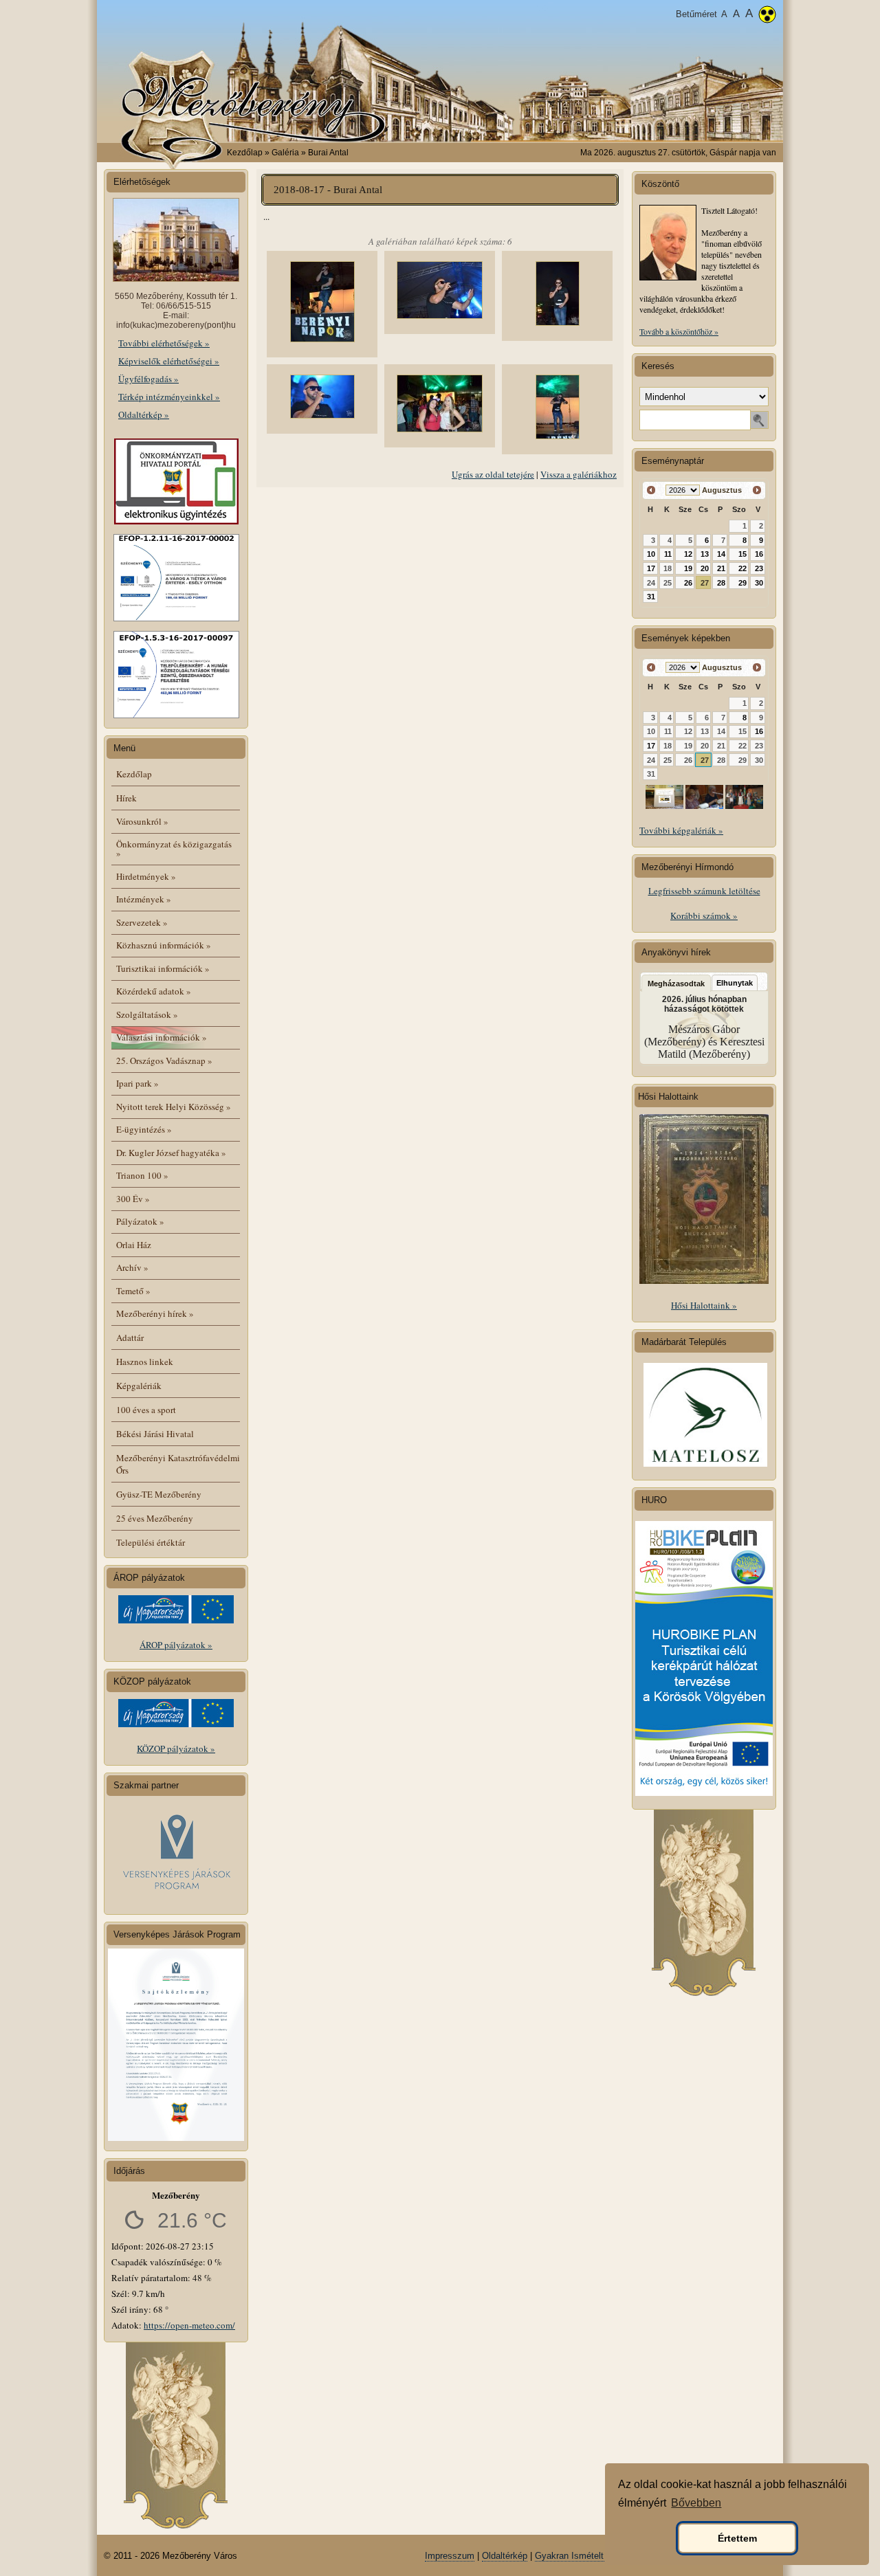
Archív (132, 1267)
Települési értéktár (151, 1542)
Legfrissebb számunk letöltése (704, 891)
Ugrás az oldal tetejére (493, 474)
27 (705, 583)
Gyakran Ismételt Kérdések (590, 2556)
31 (651, 597)
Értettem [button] (737, 2538)
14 (721, 554)
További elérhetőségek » (164, 343)
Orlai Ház (134, 1245)
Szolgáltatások (147, 1014)
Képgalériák (139, 1386)
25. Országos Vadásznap (164, 1061)
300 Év (133, 1199)
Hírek (126, 798)
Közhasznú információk (164, 945)
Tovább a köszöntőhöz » (679, 331)
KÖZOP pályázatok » (176, 1748)
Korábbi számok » (704, 915)
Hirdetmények (146, 876)
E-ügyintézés (144, 1129)
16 (759, 554)
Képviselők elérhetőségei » (169, 361)
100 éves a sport (146, 1410)
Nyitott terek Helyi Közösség (174, 1107)
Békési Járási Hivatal (155, 1434)
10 (651, 554)
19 (688, 568)
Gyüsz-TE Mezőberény (159, 1494)
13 (705, 554)
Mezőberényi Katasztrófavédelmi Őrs (178, 1464)
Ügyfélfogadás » (148, 379)
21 (721, 568)
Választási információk (162, 1037)
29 (742, 583)
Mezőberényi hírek (155, 1313)
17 (651, 568)
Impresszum (450, 2556)
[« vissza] (651, 490)
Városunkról (142, 821)
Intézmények (144, 899)
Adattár (130, 1337)
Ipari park (137, 1083)
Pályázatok (140, 1221)
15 (742, 554)
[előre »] (757, 490)
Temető (133, 1291)
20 (705, 568)
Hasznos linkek (145, 1362)
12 (688, 554)
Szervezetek (142, 922)
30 (759, 583)
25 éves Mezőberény (155, 1518)
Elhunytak (735, 983)
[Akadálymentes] (767, 16)
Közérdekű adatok (154, 991)
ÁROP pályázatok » (176, 1645)
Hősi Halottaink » (704, 1305)
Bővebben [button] (696, 2503)
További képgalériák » (681, 830)
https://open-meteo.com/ (189, 2325)
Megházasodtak (676, 984)
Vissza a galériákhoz (579, 474)
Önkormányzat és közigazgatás (174, 848)
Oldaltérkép (505, 2556)
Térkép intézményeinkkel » (169, 397)
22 (742, 568)
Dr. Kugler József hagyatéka (171, 1153)
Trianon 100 (142, 1175)
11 (668, 554)
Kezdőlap (245, 153)
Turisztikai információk (163, 968)
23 (759, 568)
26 (688, 583)
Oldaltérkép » (144, 414)
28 (721, 583)
